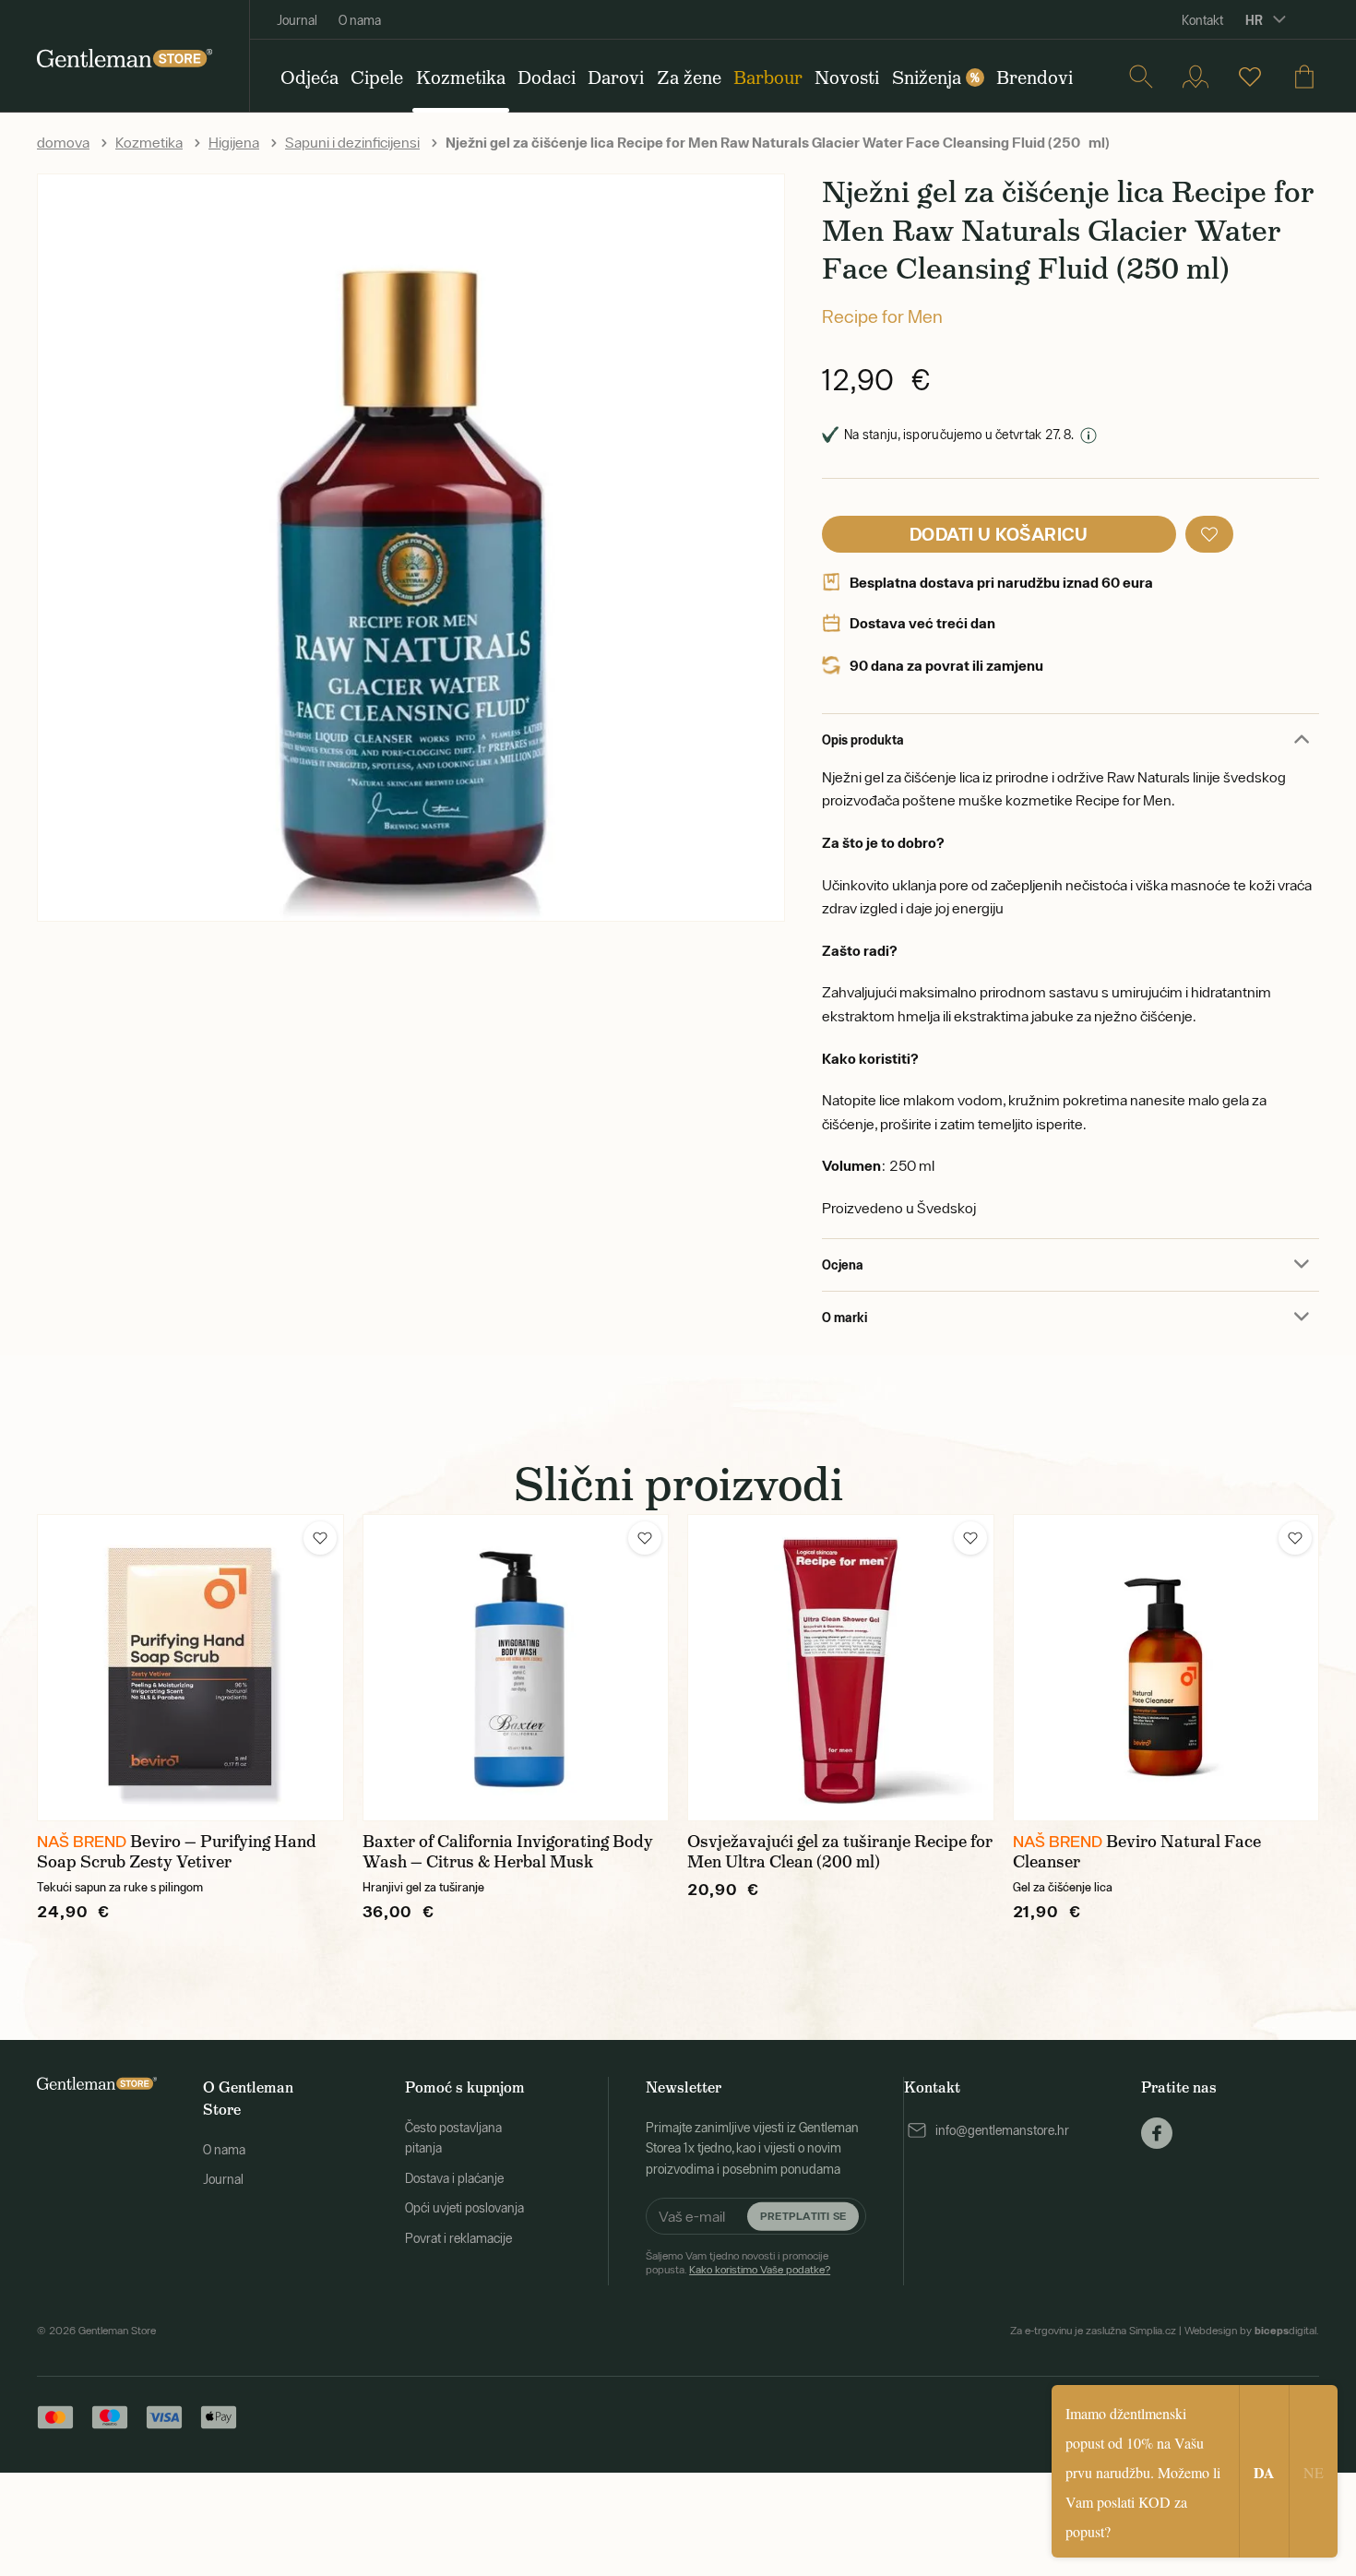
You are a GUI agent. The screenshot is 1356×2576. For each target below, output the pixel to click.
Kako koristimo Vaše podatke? (760, 2270)
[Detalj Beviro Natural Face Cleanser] (1166, 1668)
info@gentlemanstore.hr (1002, 2130)
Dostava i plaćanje (454, 2178)
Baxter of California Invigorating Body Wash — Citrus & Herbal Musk (508, 1852)
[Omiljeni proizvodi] (1250, 77)
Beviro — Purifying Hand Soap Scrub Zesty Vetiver (177, 1852)
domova (63, 142)
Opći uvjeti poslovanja (464, 2208)
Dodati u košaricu (999, 534)
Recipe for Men (882, 316)
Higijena (234, 142)
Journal (297, 20)
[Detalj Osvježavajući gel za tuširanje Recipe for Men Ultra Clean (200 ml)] (841, 1668)
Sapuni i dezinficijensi (352, 142)
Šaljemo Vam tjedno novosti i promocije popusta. (738, 2262)
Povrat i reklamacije (458, 2238)
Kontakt (1202, 20)
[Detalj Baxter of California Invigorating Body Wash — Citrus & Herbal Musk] (516, 1668)
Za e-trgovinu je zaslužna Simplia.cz (1093, 2331)
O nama (360, 20)
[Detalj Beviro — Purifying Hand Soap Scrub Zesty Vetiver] (190, 1668)
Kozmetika (149, 142)
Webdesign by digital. (1252, 2331)
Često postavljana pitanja (453, 2138)
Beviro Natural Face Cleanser (1137, 1852)
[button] (1209, 534)
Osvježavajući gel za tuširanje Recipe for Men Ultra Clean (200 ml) (840, 1852)
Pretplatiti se (803, 2216)
